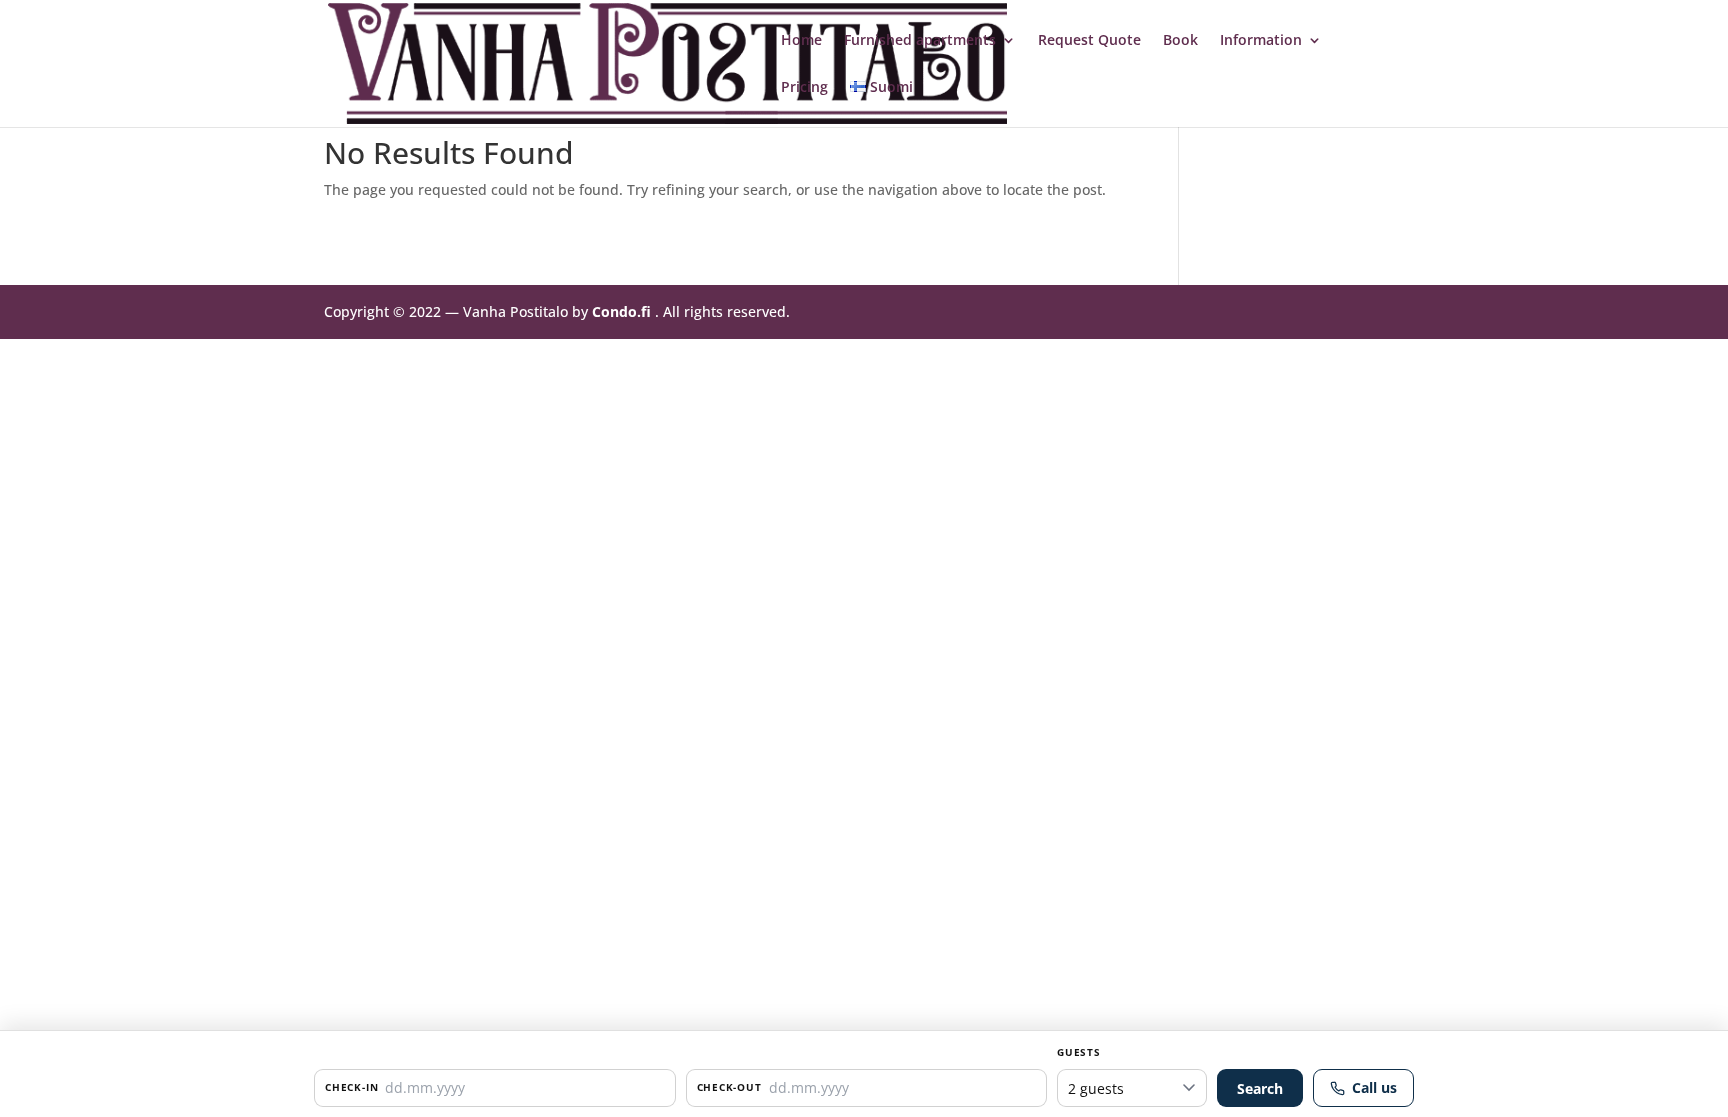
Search (1260, 1088)
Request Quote (1089, 41)
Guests (1079, 1052)
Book (1180, 41)
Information (1261, 41)
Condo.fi (621, 311)
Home (801, 41)
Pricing (804, 88)
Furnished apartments (920, 41)
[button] (495, 1088)
